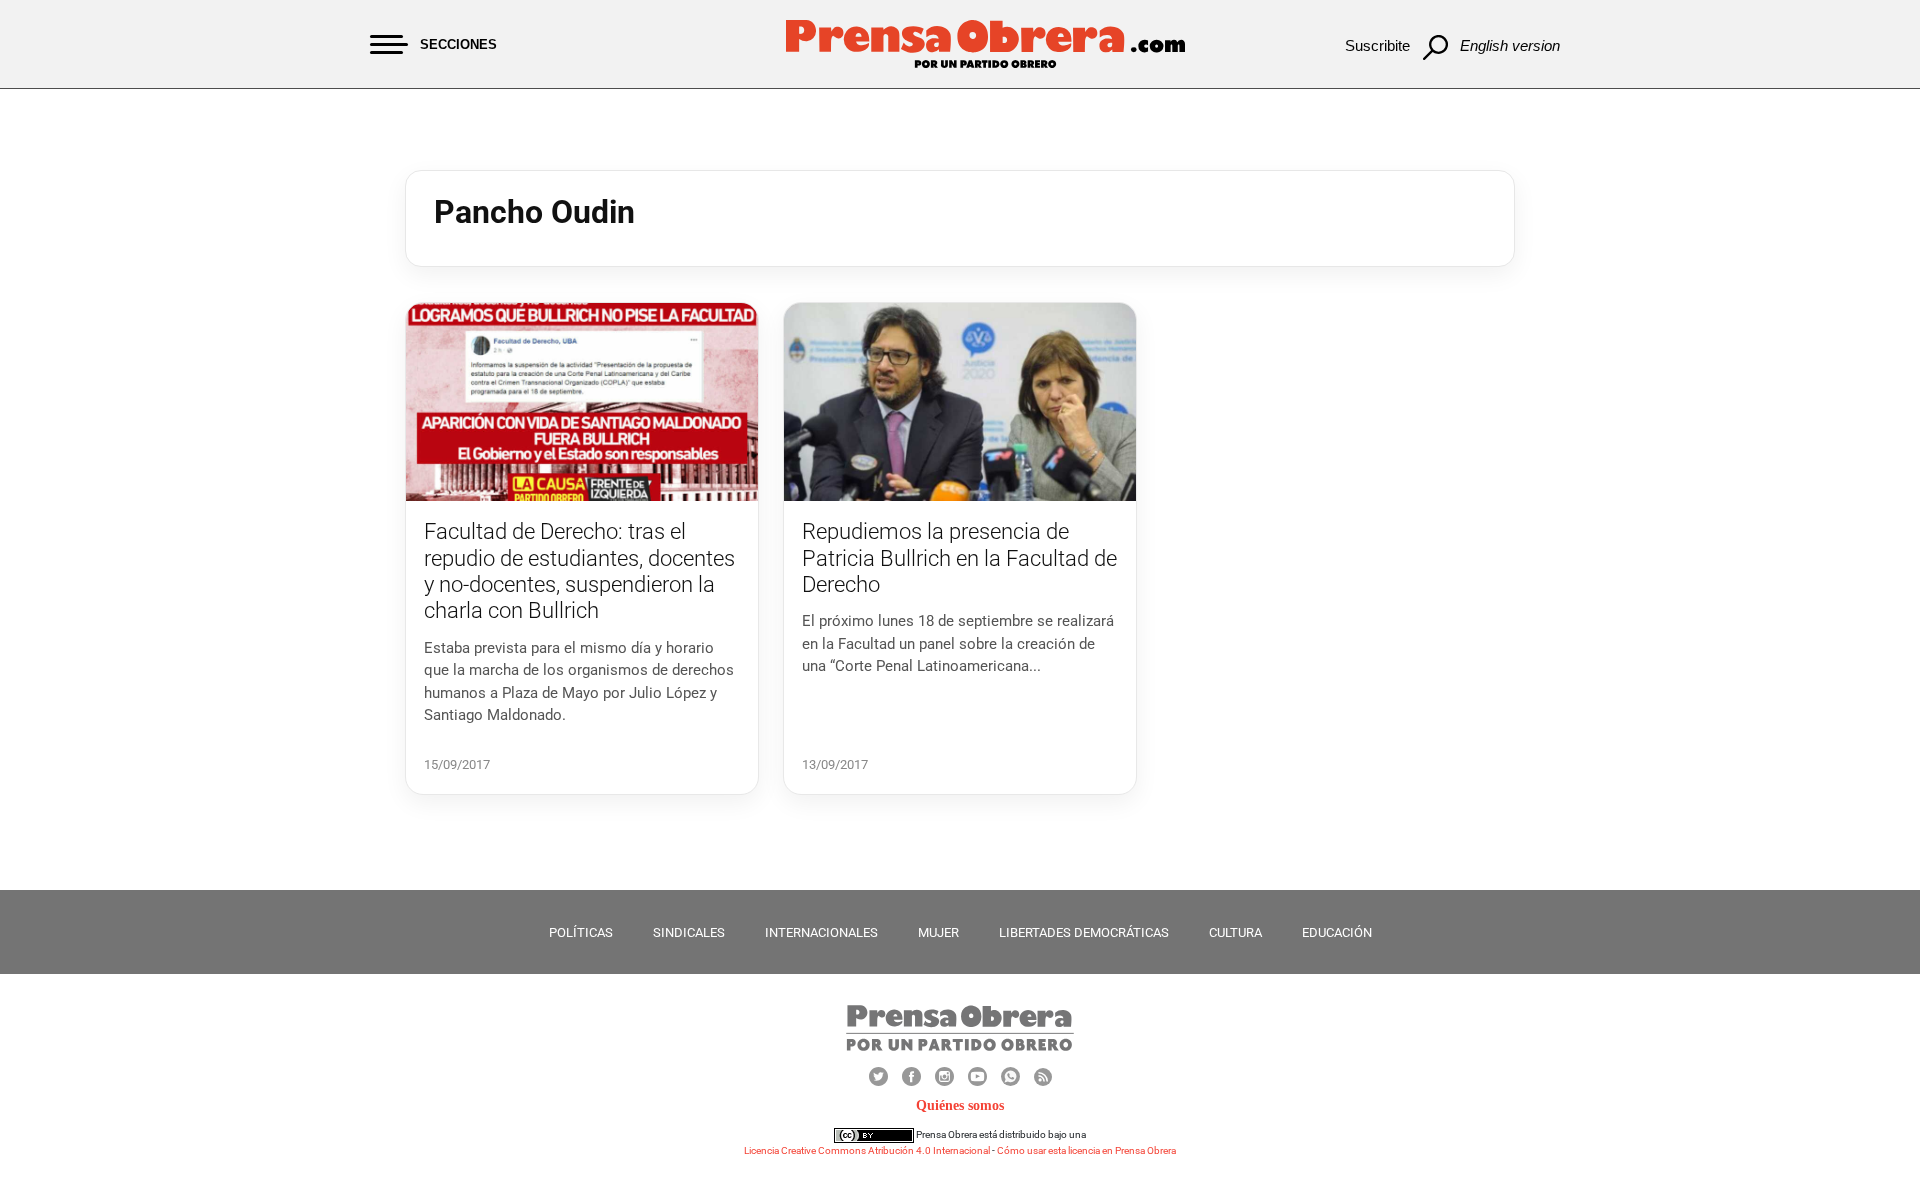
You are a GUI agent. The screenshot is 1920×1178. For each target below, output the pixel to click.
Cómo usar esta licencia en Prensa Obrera (1086, 1150)
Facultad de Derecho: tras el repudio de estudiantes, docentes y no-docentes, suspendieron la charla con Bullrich (579, 571)
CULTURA (1235, 932)
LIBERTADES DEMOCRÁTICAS (1084, 932)
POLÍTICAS (581, 932)
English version (1510, 45)
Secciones (458, 44)
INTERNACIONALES (821, 932)
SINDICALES (689, 932)
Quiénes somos (960, 1105)
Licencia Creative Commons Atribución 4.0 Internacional (867, 1150)
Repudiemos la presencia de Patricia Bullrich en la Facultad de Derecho (959, 558)
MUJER (938, 932)
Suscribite (1377, 45)
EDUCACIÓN (1337, 932)
